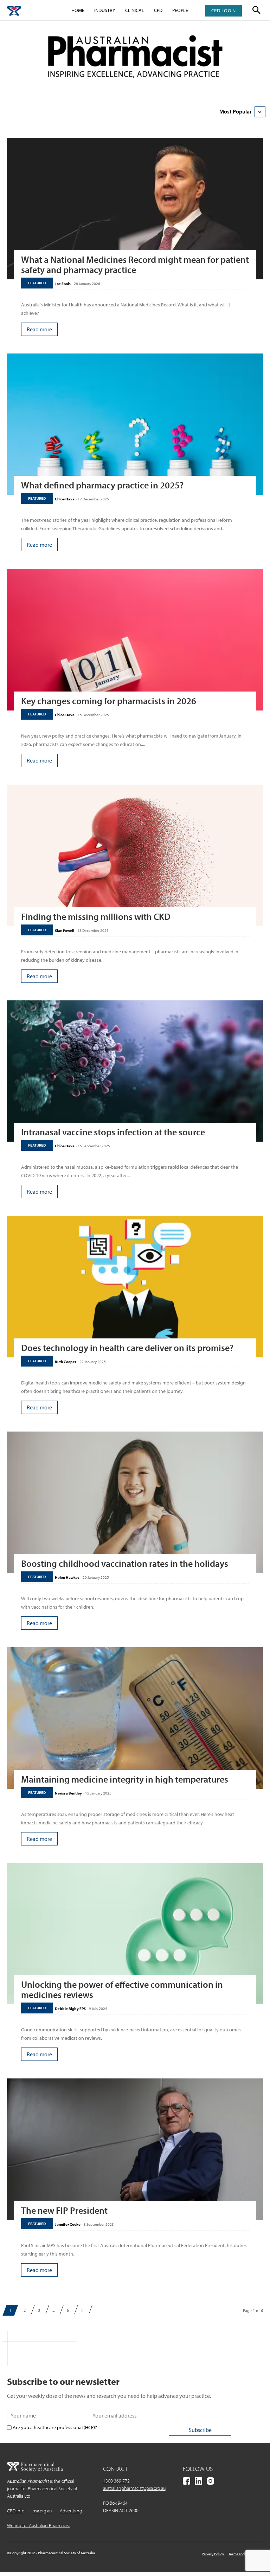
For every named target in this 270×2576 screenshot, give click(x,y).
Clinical (135, 10)
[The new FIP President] (135, 2149)
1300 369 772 (116, 2481)
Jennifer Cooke (68, 2224)
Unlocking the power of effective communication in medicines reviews (122, 1990)
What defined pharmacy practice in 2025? (102, 485)
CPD (158, 10)
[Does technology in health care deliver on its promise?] (135, 1287)
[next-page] (82, 2310)
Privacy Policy (213, 2554)
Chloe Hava (65, 499)
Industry (105, 10)
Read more (39, 329)
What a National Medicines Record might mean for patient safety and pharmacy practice (135, 265)
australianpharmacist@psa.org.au (134, 2488)
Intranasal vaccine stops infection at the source (113, 1132)
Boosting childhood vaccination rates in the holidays (125, 1563)
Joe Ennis (63, 284)
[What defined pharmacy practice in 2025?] (135, 424)
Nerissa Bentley (68, 1793)
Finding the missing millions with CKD (96, 917)
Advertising (71, 2511)
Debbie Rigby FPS (70, 2009)
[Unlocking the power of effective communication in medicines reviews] (135, 1934)
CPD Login (224, 11)
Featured (37, 283)
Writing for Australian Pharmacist (38, 2525)
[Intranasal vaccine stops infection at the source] (135, 1071)
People (180, 10)
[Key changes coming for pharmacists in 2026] (135, 640)
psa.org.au (42, 2511)
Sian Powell (65, 930)
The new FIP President (64, 2210)
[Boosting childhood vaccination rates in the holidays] (135, 1502)
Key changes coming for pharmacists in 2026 (109, 701)
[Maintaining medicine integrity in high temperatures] (135, 1718)
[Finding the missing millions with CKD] (135, 855)
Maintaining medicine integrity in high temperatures (125, 1779)
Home (78, 10)
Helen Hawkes (67, 1577)
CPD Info (16, 2511)
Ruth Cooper (66, 1362)
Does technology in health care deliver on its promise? (127, 1348)
